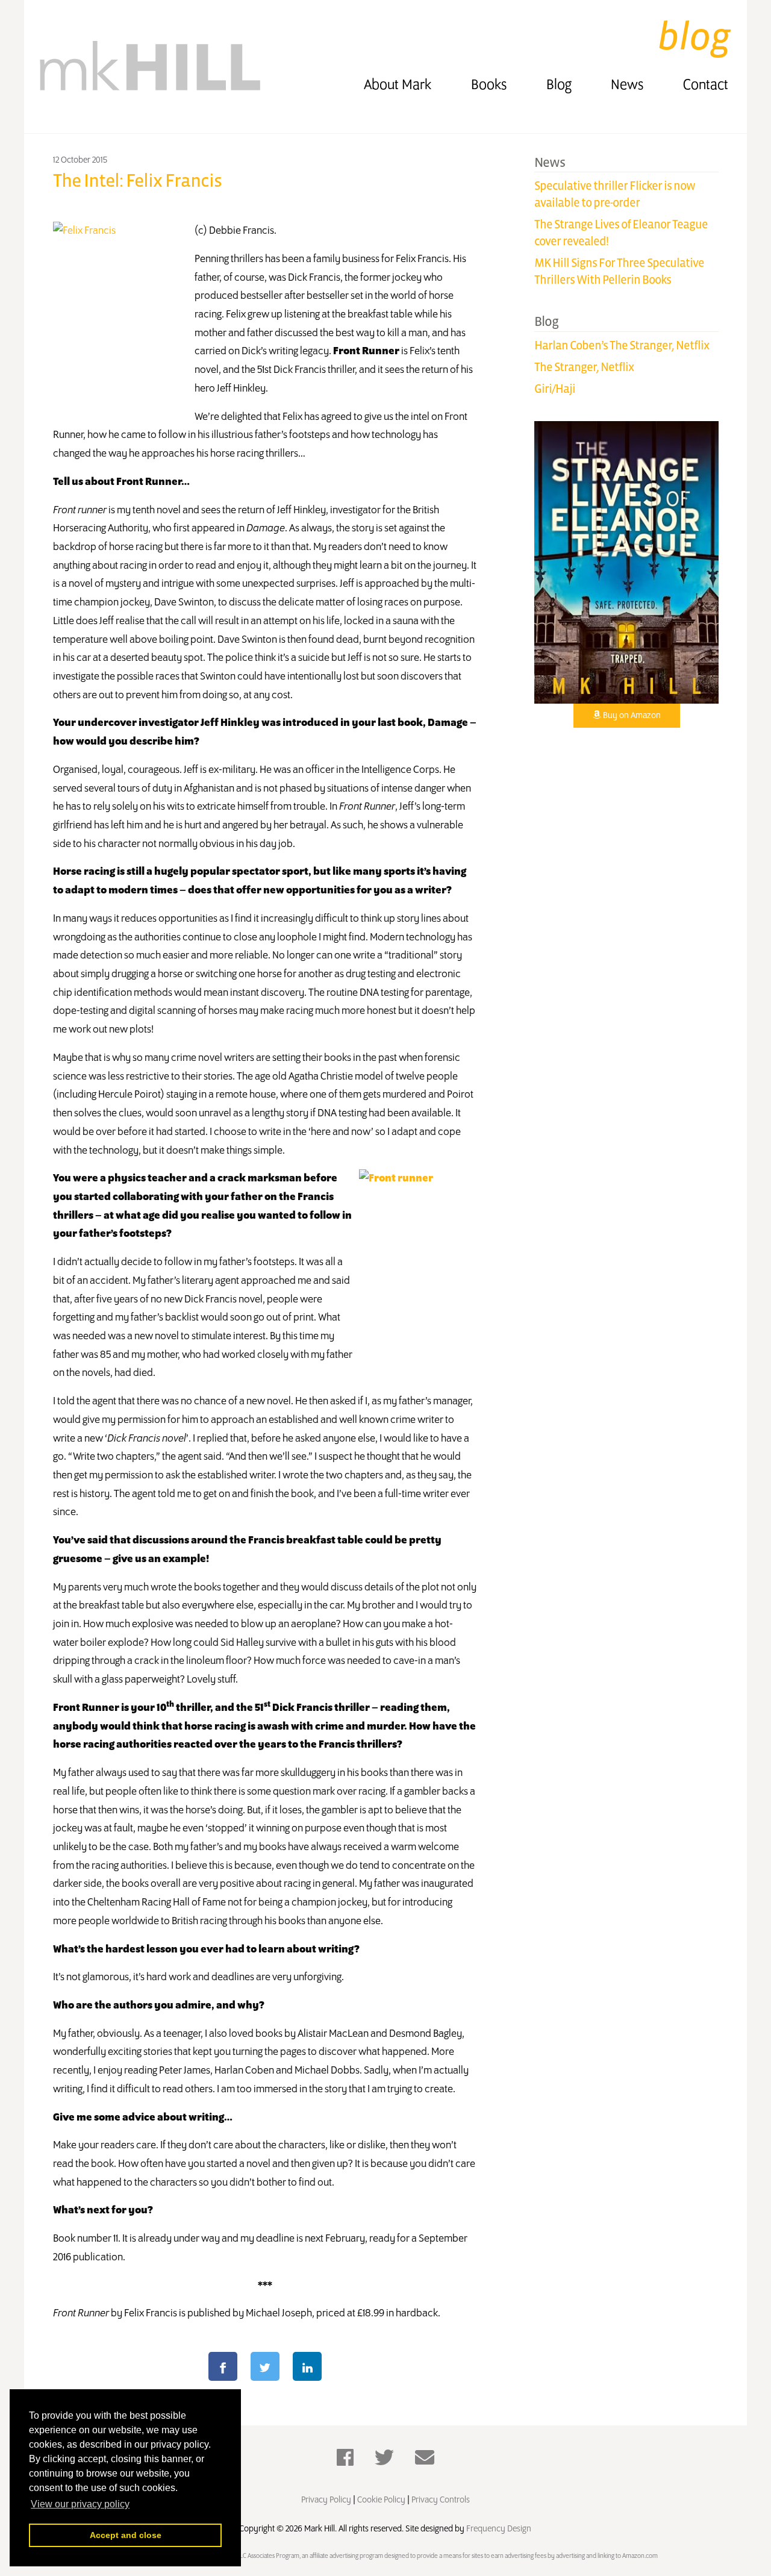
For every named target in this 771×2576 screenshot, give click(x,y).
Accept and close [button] (126, 2535)
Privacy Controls (441, 2500)
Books (489, 85)
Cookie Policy (381, 2500)
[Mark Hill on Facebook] (345, 2459)
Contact (706, 85)
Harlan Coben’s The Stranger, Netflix (622, 345)
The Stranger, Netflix (584, 367)
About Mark (398, 85)
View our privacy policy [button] (80, 2504)
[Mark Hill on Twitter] (384, 2459)
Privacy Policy (326, 2500)
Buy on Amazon (631, 716)
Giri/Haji (555, 389)
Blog (559, 85)
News (627, 85)
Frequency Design (498, 2529)
